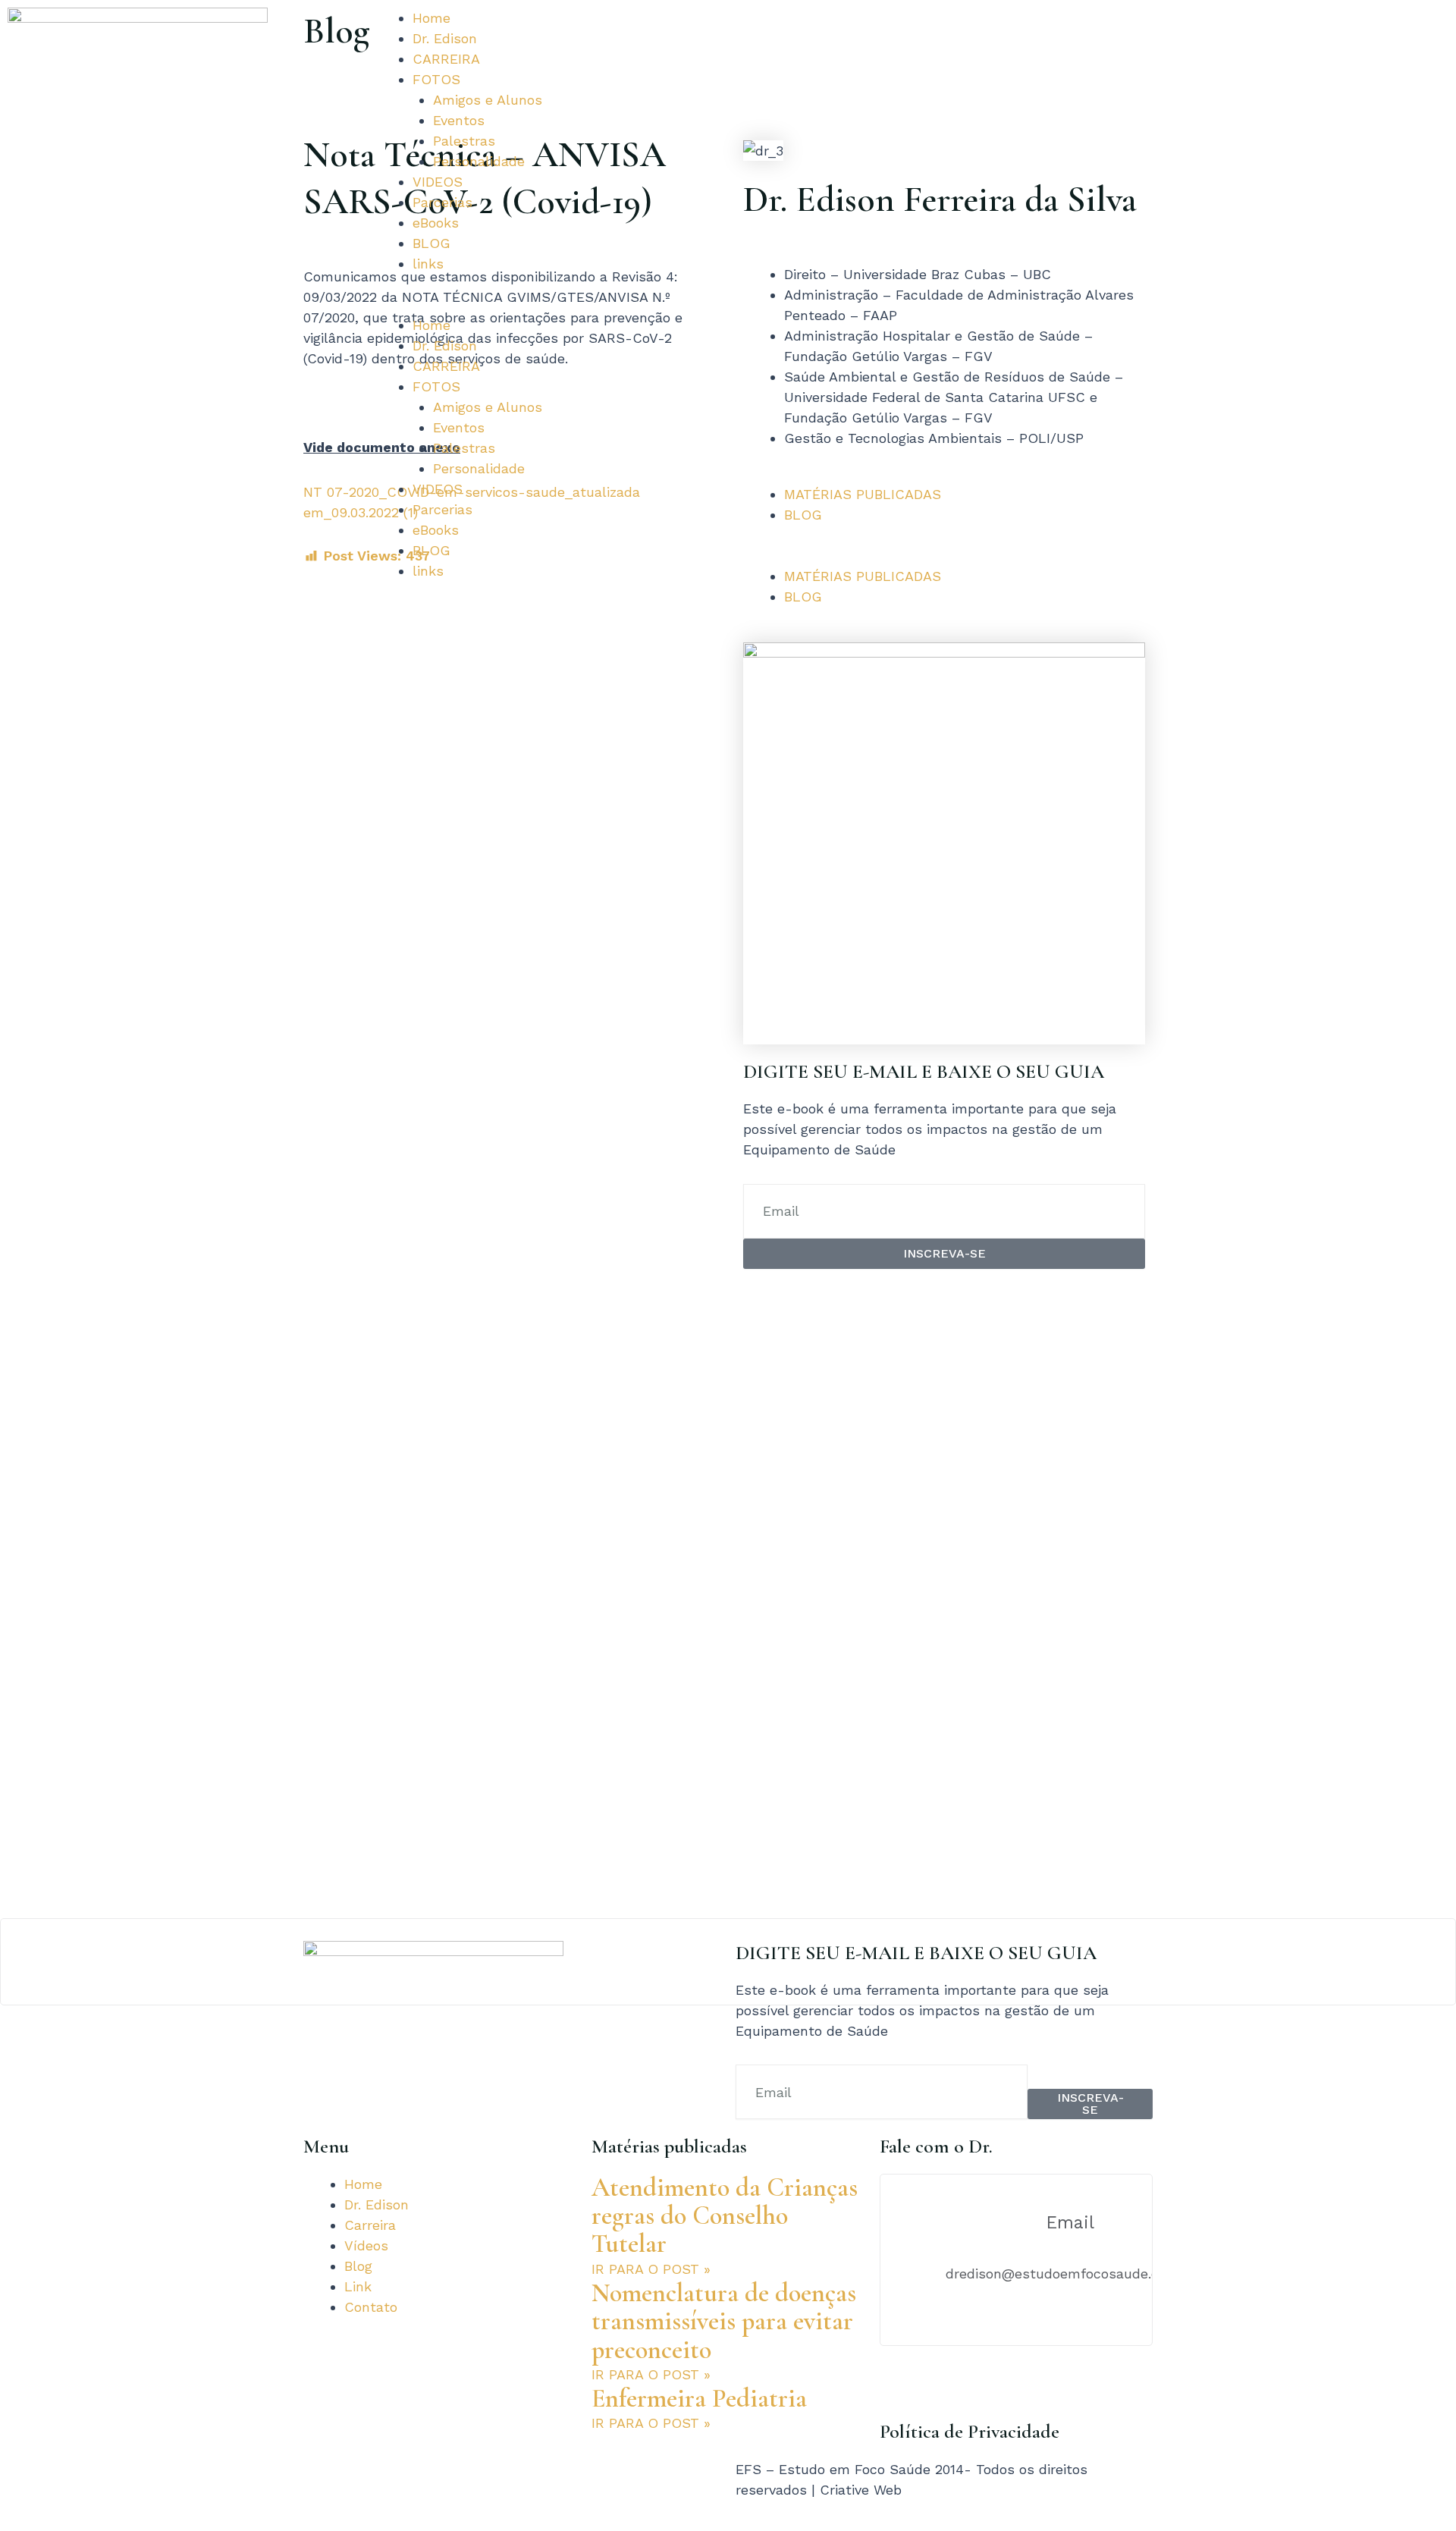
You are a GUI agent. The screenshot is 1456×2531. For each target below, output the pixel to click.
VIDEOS (438, 182)
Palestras (464, 141)
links (428, 264)
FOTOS (436, 79)
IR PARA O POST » (651, 2269)
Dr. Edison (445, 38)
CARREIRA (446, 59)
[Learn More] (728, 1962)
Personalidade (479, 161)
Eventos (459, 120)
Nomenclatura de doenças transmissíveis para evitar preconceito (724, 2322)
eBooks (436, 223)
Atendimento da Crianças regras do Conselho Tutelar (725, 2216)
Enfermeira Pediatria (699, 2399)
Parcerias (442, 202)
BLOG (431, 243)
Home (431, 18)
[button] (546, 305)
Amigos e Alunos (488, 100)
